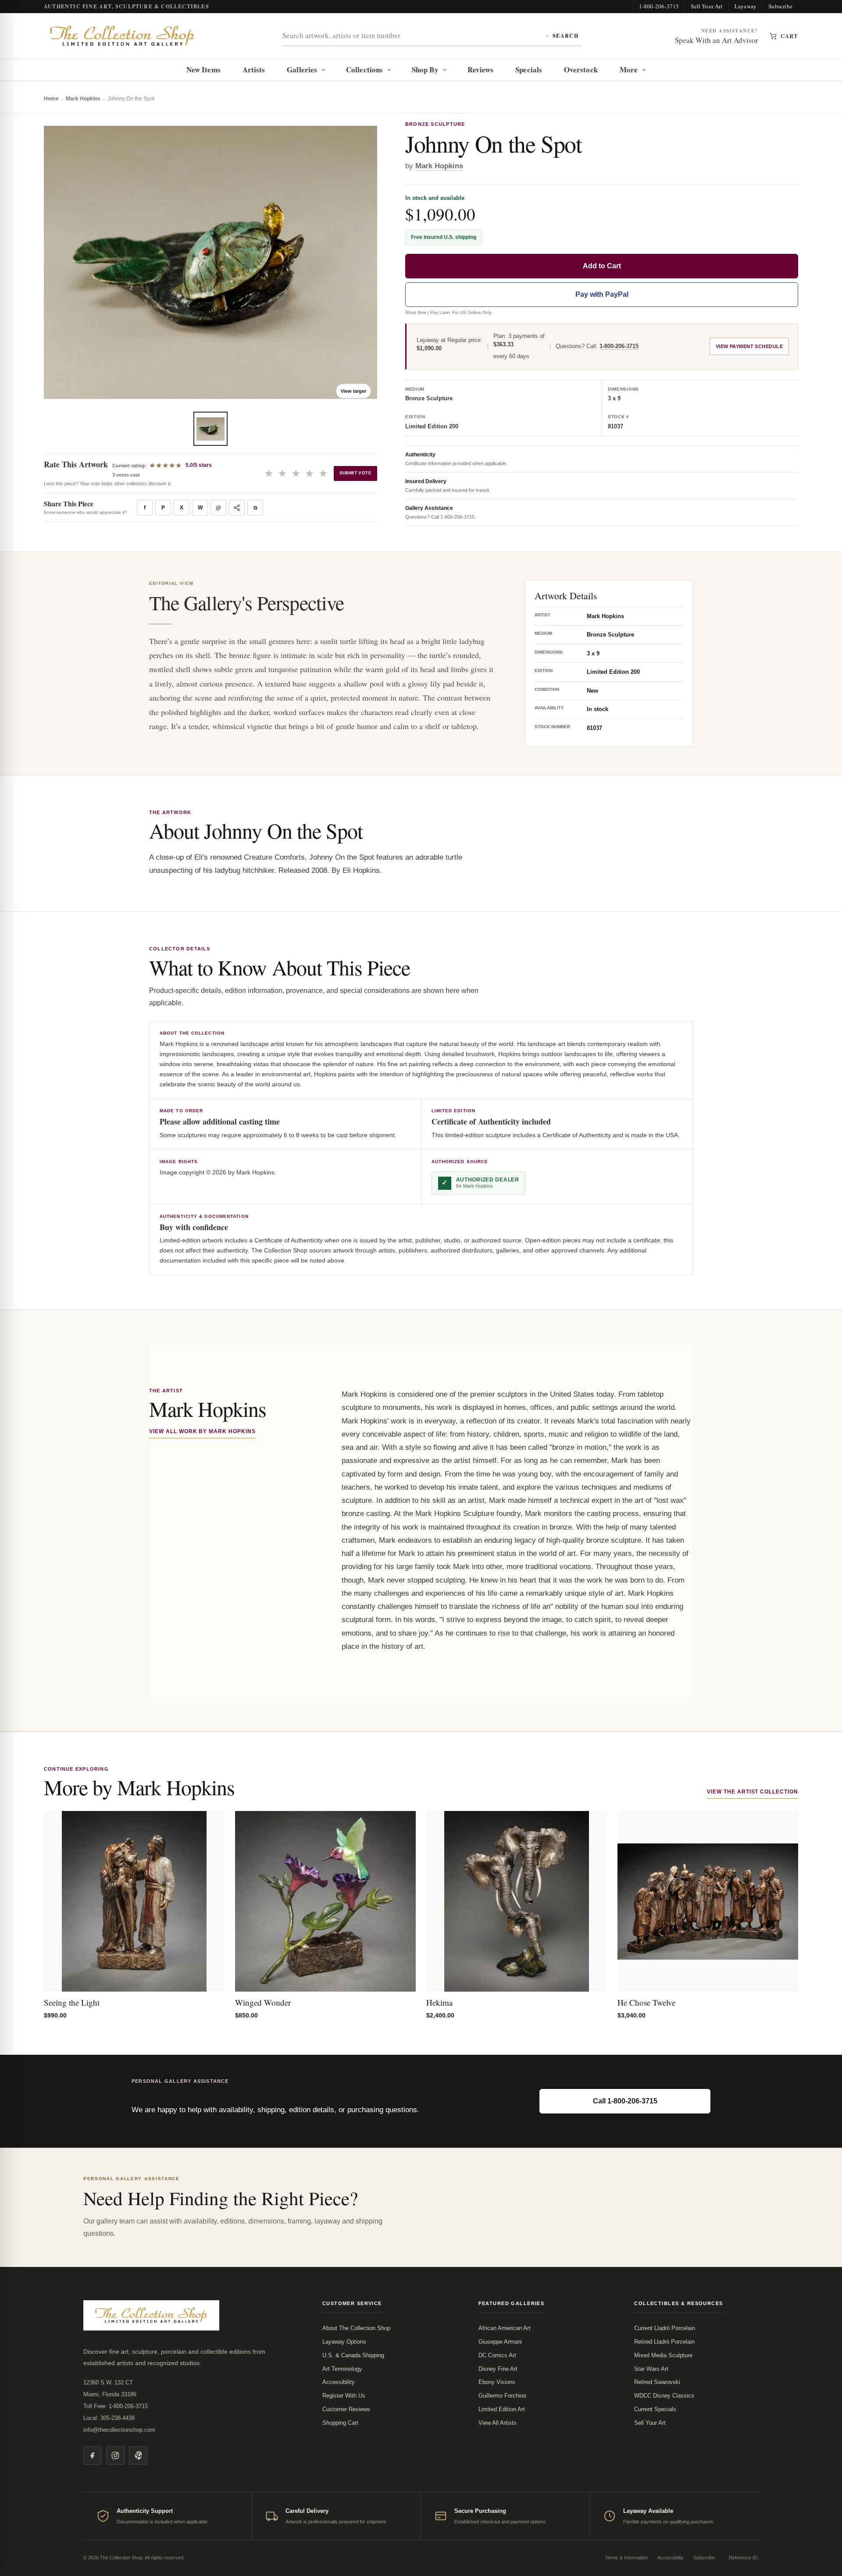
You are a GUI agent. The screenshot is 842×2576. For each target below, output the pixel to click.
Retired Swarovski (657, 2382)
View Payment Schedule (749, 346)
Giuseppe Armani (500, 2342)
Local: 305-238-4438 (109, 2418)
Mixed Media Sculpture (663, 2355)
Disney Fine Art (498, 2369)
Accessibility (339, 2382)
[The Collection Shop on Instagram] (115, 2455)
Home (51, 99)
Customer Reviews (346, 2409)
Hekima (439, 2002)
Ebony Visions (497, 2382)
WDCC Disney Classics (664, 2396)
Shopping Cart (340, 2423)
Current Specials (655, 2409)
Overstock (581, 69)
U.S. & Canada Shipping (353, 2355)
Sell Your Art (707, 6)
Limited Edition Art (502, 2409)
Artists (254, 69)
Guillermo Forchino (502, 2396)
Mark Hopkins (83, 99)
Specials (529, 69)
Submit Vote (355, 473)
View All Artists (498, 2423)
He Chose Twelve (646, 2002)
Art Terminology (342, 2369)
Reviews (481, 69)
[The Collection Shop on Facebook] (93, 2455)
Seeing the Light (72, 2002)
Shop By (425, 69)
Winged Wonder (263, 2002)
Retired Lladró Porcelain (664, 2342)
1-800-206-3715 (659, 6)
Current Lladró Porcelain (665, 2328)
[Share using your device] (237, 508)
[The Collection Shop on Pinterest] (138, 2455)
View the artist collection (753, 1792)
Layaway (746, 6)
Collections (364, 69)
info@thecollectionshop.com (119, 2430)
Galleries (302, 69)
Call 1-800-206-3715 (625, 2101)
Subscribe (780, 6)
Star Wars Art (651, 2369)
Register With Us (344, 2396)
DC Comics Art (497, 2355)
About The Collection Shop (356, 2328)
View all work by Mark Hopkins (202, 1431)
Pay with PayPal (602, 294)
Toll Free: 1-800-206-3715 (116, 2406)
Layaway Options (344, 2342)
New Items (203, 69)
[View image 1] (210, 429)
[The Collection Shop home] (122, 36)
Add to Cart (602, 266)
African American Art (505, 2328)
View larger (353, 391)
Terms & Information (626, 2558)
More (629, 69)
